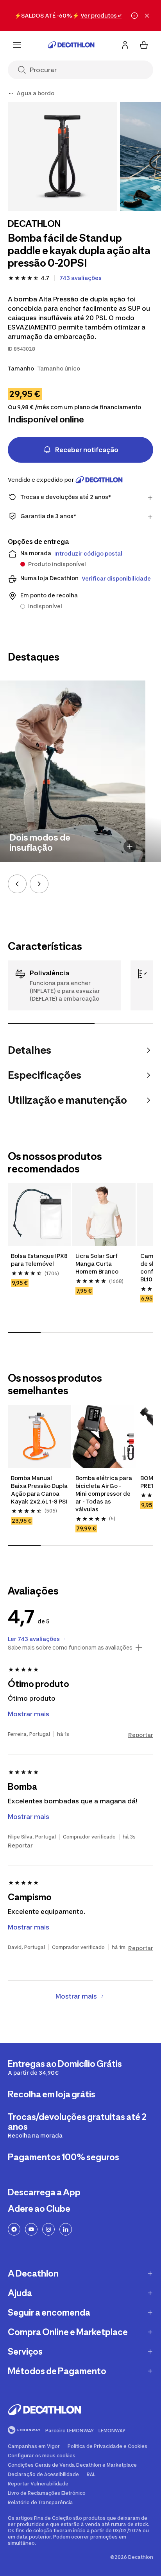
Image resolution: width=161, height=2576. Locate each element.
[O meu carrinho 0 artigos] (144, 45)
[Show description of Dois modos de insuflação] (130, 846)
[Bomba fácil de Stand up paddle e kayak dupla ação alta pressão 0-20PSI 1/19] (62, 156)
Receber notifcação (87, 450)
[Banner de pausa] (134, 16)
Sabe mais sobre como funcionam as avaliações (70, 1648)
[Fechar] (147, 16)
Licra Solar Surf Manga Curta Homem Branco (97, 1264)
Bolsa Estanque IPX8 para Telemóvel (39, 1260)
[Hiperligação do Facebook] (14, 2229)
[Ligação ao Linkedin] (66, 2229)
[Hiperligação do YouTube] (31, 2229)
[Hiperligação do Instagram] (48, 2229)
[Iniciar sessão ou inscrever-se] (125, 45)
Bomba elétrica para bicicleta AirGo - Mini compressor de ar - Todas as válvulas (104, 1494)
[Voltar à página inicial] (71, 45)
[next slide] (39, 884)
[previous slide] (17, 884)
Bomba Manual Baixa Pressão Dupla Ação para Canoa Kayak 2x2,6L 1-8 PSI (39, 1490)
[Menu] (17, 45)
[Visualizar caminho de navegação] (11, 93)
